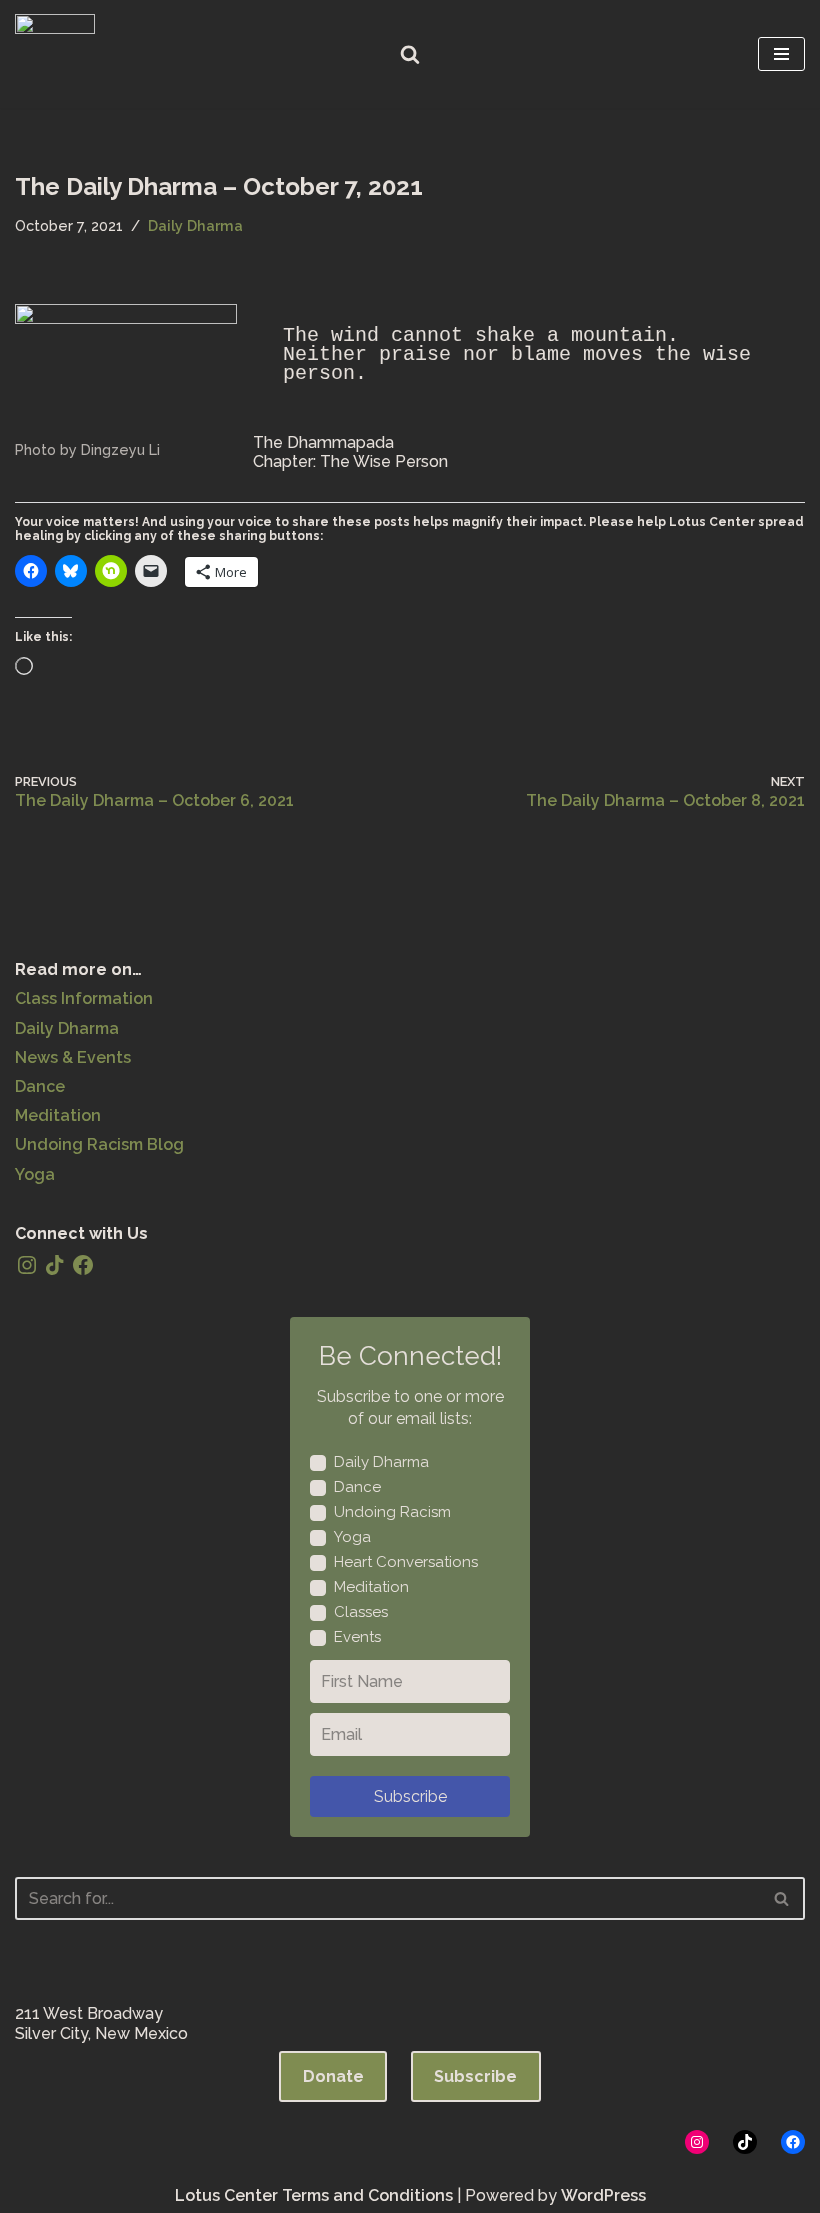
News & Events (73, 1057)
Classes (361, 1612)
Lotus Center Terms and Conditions (314, 2195)
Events (357, 1637)
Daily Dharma (195, 225)
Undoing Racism (392, 1512)
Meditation (58, 1115)
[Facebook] (83, 1265)
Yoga (35, 1174)
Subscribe (410, 1796)
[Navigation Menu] (781, 54)
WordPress (603, 2195)
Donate (333, 2076)
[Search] (410, 54)
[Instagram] (27, 1265)
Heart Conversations (406, 1562)
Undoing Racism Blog (99, 1144)
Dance (40, 1086)
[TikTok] (55, 1265)
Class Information (84, 998)
